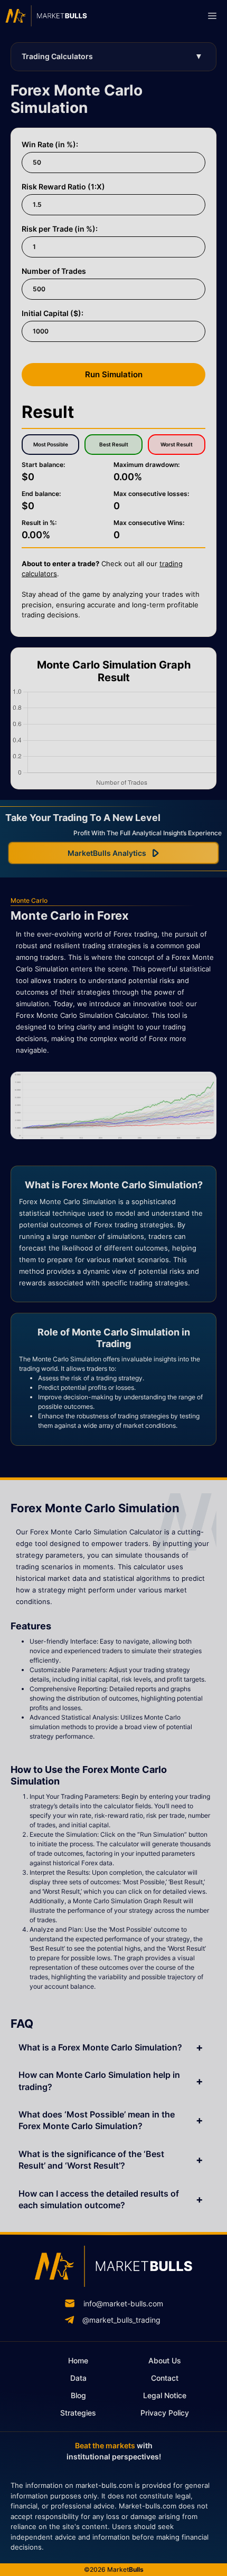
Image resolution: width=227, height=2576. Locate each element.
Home (78, 2360)
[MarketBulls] (46, 16)
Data (78, 2378)
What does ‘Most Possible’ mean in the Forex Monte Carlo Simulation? (97, 2120)
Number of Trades (54, 271)
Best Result (114, 444)
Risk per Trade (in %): (60, 229)
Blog (78, 2395)
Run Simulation (114, 374)
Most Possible (51, 444)
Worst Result (177, 444)
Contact (165, 2378)
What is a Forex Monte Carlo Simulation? (100, 2047)
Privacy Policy (165, 2413)
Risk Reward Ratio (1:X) (63, 187)
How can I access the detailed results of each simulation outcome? (99, 2199)
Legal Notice (165, 2395)
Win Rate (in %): (50, 144)
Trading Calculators (57, 56)
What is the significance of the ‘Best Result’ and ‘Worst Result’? (91, 2160)
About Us (165, 2360)
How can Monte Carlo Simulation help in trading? (99, 2081)
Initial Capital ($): (53, 313)
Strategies (78, 2413)
